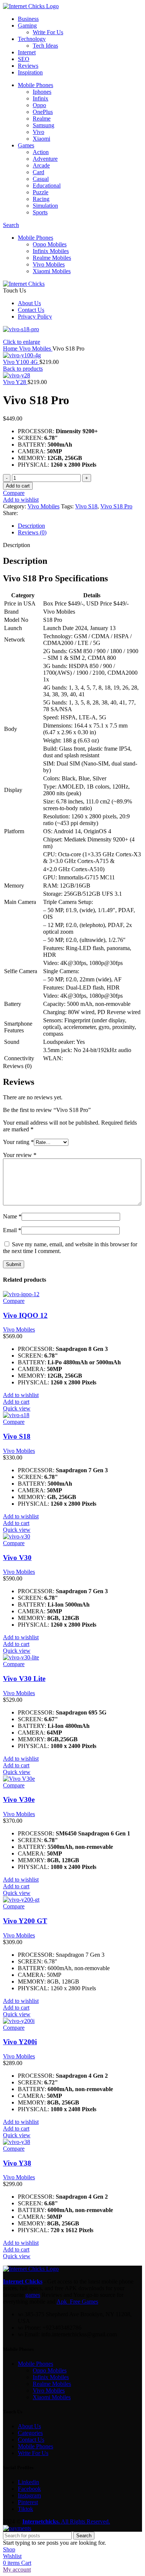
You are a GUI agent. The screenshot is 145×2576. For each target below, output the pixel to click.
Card (38, 172)
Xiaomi (41, 139)
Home (11, 349)
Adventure (45, 159)
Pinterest (28, 2502)
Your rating (18, 1142)
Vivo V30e (19, 1800)
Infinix (41, 98)
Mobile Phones (36, 2364)
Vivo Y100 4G (21, 362)
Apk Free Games (77, 2302)
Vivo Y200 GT (25, 1921)
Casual (41, 179)
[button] (16, 1402)
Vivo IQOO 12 (25, 1315)
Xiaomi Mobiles (52, 271)
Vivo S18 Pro (116, 506)
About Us (29, 2426)
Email (12, 1230)
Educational (47, 186)
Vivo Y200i (20, 2042)
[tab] (80, 526)
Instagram (29, 2495)
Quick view (17, 1408)
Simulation (45, 206)
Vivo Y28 (15, 382)
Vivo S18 (86, 506)
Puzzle (41, 192)
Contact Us (31, 2440)
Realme (42, 119)
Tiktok (25, 2509)
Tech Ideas (45, 46)
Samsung (43, 125)
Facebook (29, 2489)
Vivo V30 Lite (24, 1679)
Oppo (39, 105)
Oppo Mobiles (50, 244)
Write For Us (48, 32)
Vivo (38, 132)
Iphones (42, 92)
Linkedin (28, 2482)
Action (41, 152)
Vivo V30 (17, 1558)
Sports (40, 212)
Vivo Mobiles (49, 264)
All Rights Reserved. (66, 2521)
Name (12, 1216)
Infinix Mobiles (51, 251)
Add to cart (18, 486)
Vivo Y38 (17, 2163)
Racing (41, 199)
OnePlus (43, 112)
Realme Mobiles (52, 258)
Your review (20, 1155)
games (33, 2295)
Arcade (41, 165)
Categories (30, 2433)
